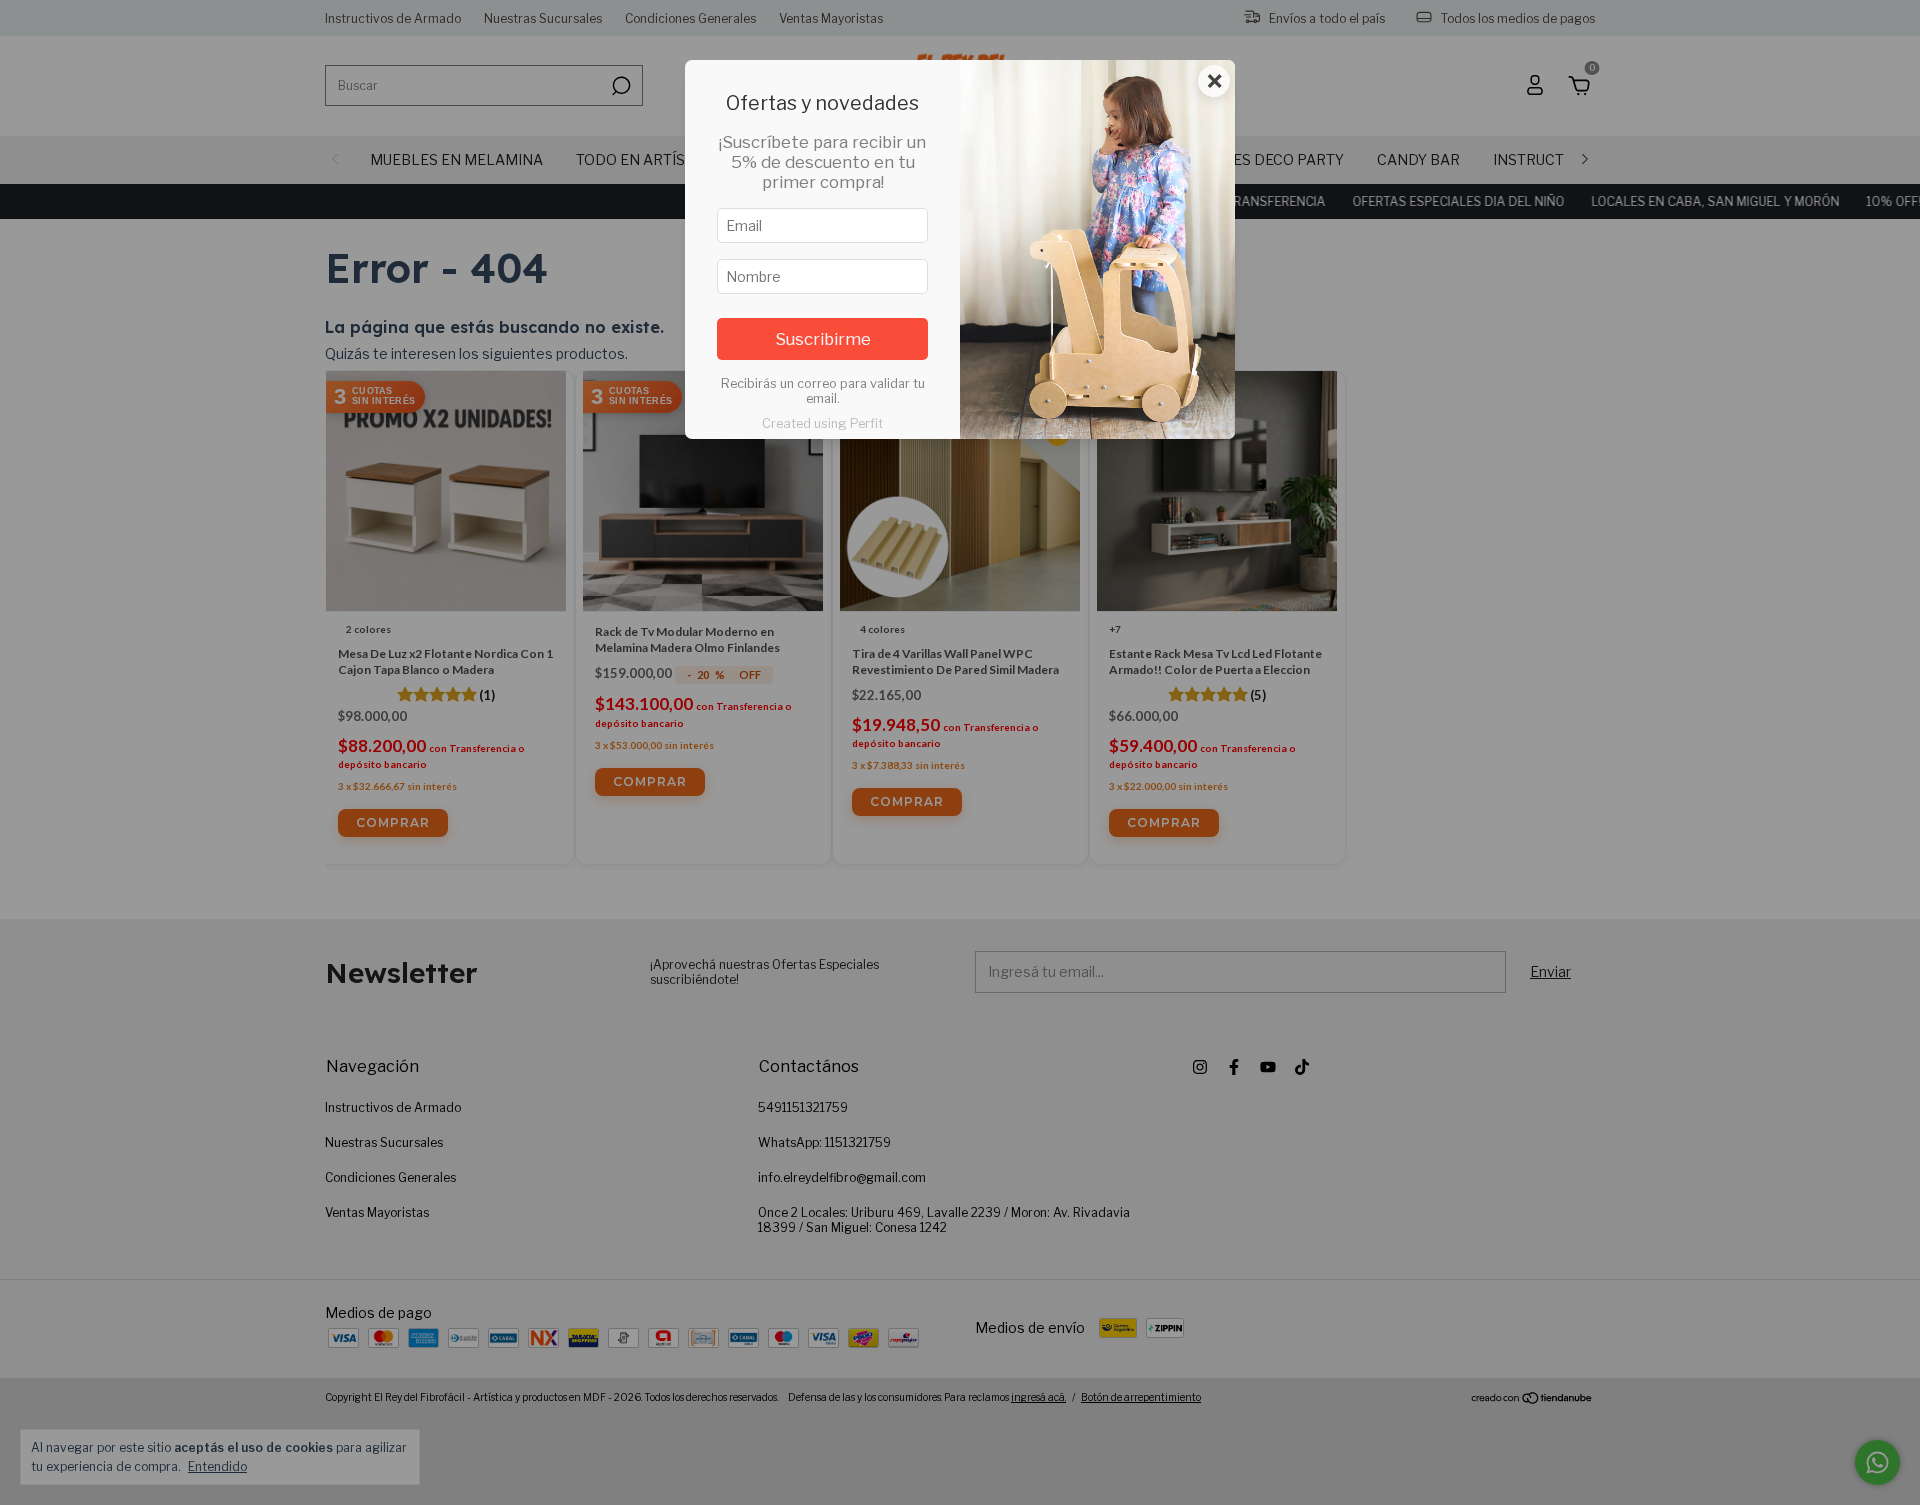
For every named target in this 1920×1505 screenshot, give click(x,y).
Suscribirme (823, 339)
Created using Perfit (822, 423)
